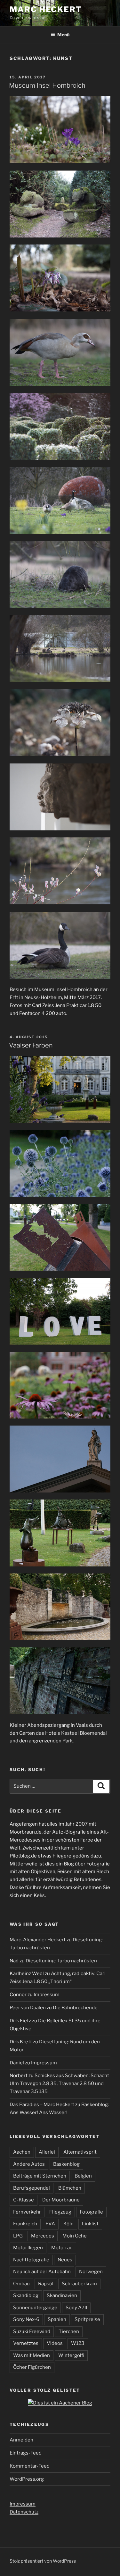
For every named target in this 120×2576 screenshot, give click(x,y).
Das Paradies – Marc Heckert (42, 2105)
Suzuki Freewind (32, 2332)
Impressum (47, 1995)
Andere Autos (29, 2164)
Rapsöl (46, 2284)
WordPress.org (27, 2479)
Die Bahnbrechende (75, 2008)
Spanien (57, 2319)
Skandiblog (26, 2295)
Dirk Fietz (20, 2021)
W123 (78, 2343)
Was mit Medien (32, 2355)
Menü (63, 35)
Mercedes (43, 2236)
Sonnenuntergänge (35, 2308)
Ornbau (21, 2284)
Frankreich (25, 2224)
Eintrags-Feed (26, 2453)
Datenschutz (24, 2512)
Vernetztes (26, 2343)
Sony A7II (76, 2308)
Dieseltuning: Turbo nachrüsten (61, 1961)
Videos (55, 2343)
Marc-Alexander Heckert (38, 1940)
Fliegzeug (60, 2212)
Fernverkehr (27, 2212)
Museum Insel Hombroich (47, 85)
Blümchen (70, 2188)
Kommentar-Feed (30, 2466)
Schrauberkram (79, 2284)
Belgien (83, 2176)
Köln (68, 2224)
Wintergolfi (71, 2355)
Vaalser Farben (31, 1045)
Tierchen (69, 2332)
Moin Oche (75, 2236)
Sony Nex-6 (26, 2319)
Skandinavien (62, 2295)
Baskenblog (66, 2164)
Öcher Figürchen (32, 2367)
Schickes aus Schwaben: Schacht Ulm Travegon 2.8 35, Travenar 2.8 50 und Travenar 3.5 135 (59, 2083)
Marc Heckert (46, 9)
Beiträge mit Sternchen (40, 2176)
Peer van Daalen (28, 2008)
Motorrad (62, 2248)
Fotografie (91, 2212)
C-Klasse (24, 2200)
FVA (50, 2224)
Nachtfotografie (31, 2260)
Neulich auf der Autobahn (42, 2272)
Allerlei (47, 2152)
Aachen (22, 2152)
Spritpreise (87, 2319)
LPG (18, 2236)
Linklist (90, 2224)
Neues (65, 2260)
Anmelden (21, 2440)
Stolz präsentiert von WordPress (43, 2561)
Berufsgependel (32, 2188)
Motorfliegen (28, 2248)
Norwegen (91, 2272)
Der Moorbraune (61, 2200)
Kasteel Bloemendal (84, 1733)
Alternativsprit (80, 2152)
